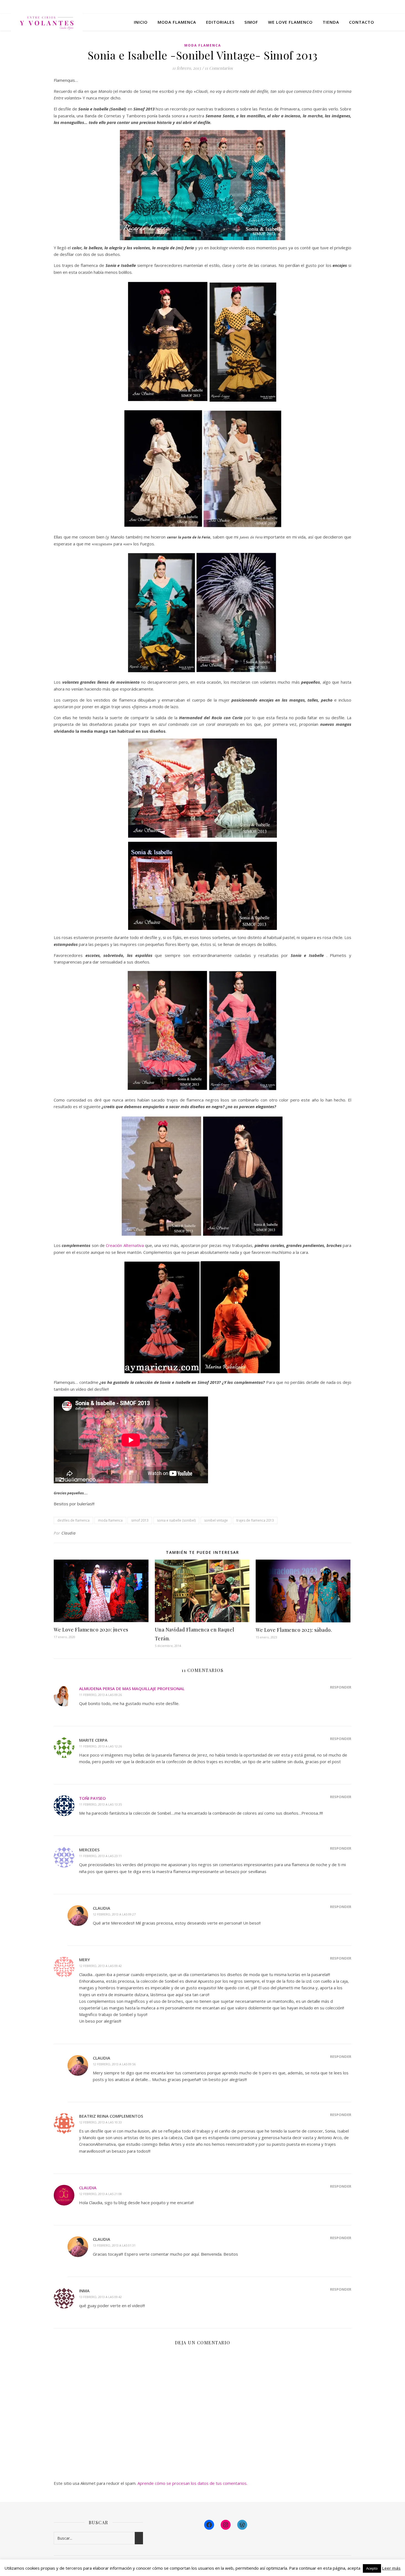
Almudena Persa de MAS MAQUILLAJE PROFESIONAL (132, 1689)
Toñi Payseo (92, 1798)
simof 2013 (140, 1520)
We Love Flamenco (290, 22)
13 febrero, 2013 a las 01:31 (114, 2245)
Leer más (391, 2568)
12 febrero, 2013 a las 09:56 (114, 2064)
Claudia (69, 1533)
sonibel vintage (216, 1520)
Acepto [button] (372, 2568)
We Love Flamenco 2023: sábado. (294, 1630)
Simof (251, 22)
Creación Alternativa (125, 1245)
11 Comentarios (219, 68)
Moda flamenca (177, 22)
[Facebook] (209, 2525)
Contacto (362, 22)
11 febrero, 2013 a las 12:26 (100, 1746)
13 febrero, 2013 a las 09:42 (100, 2297)
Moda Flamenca (203, 45)
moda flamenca (110, 1520)
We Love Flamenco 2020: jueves (91, 1630)
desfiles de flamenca (73, 1520)
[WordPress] (242, 2525)
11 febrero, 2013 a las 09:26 (100, 1695)
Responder (341, 1687)
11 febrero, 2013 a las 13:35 (100, 1804)
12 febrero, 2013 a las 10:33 (100, 2122)
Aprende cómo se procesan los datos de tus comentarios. (192, 2483)
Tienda (331, 22)
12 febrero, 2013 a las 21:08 (100, 2194)
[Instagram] (226, 2525)
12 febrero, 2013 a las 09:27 (114, 1914)
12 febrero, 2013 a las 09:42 (100, 1966)
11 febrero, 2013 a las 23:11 (100, 1856)
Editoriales (220, 22)
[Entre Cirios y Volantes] (47, 22)
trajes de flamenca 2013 (255, 1520)
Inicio (141, 22)
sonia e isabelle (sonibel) (176, 1520)
